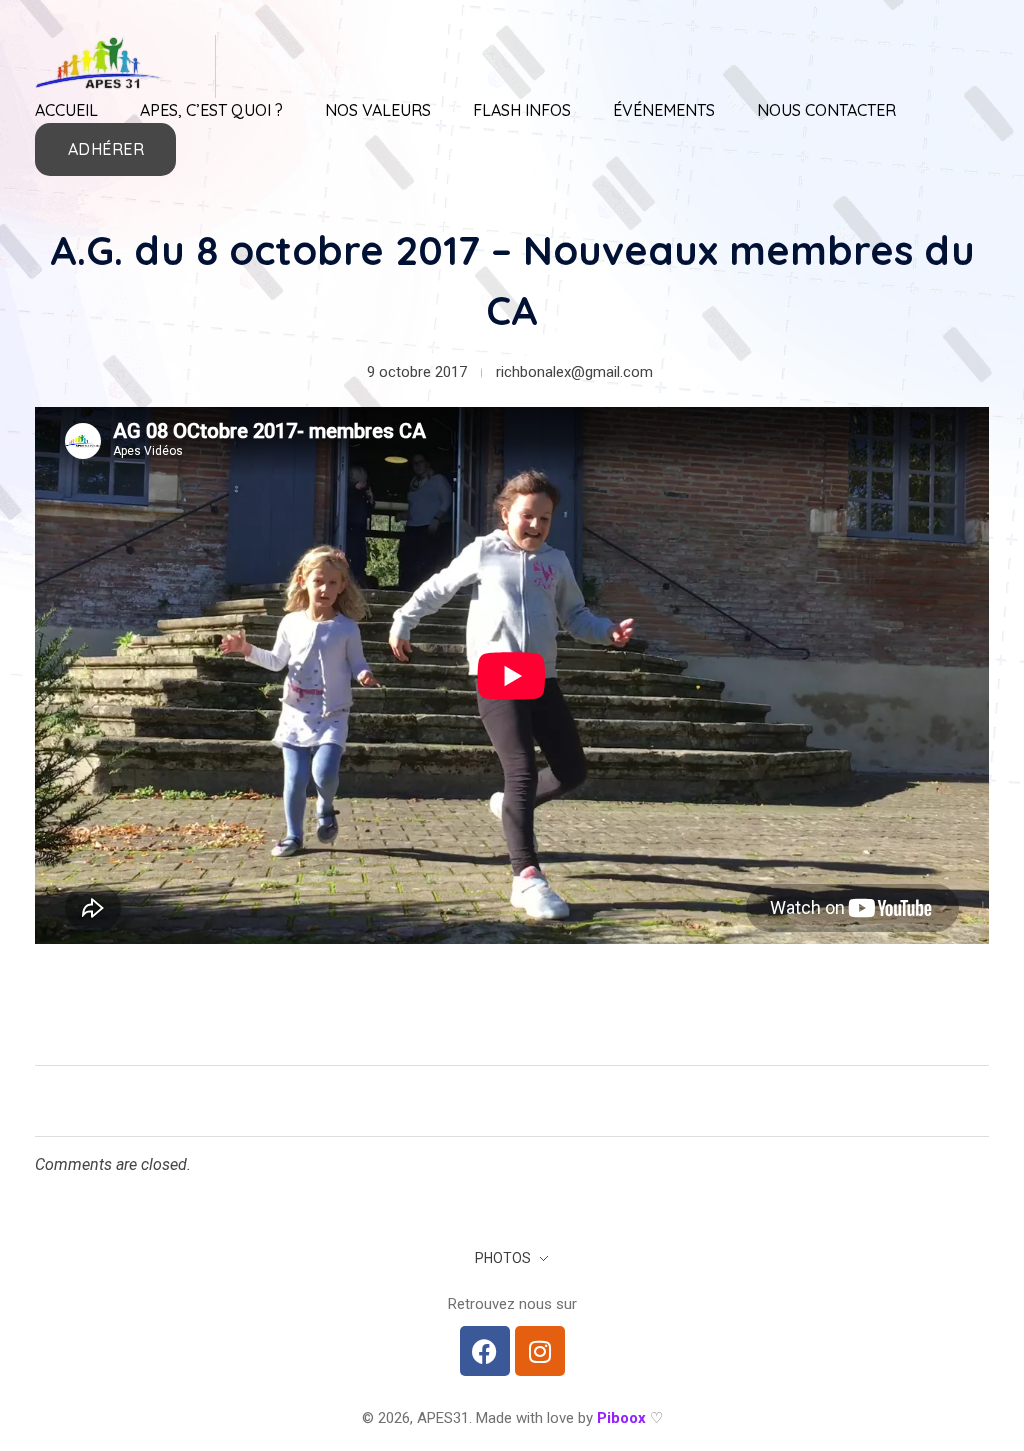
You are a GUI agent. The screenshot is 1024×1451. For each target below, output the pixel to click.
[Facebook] (485, 1351)
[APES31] (100, 63)
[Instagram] (540, 1351)
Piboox (621, 1418)
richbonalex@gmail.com (574, 372)
